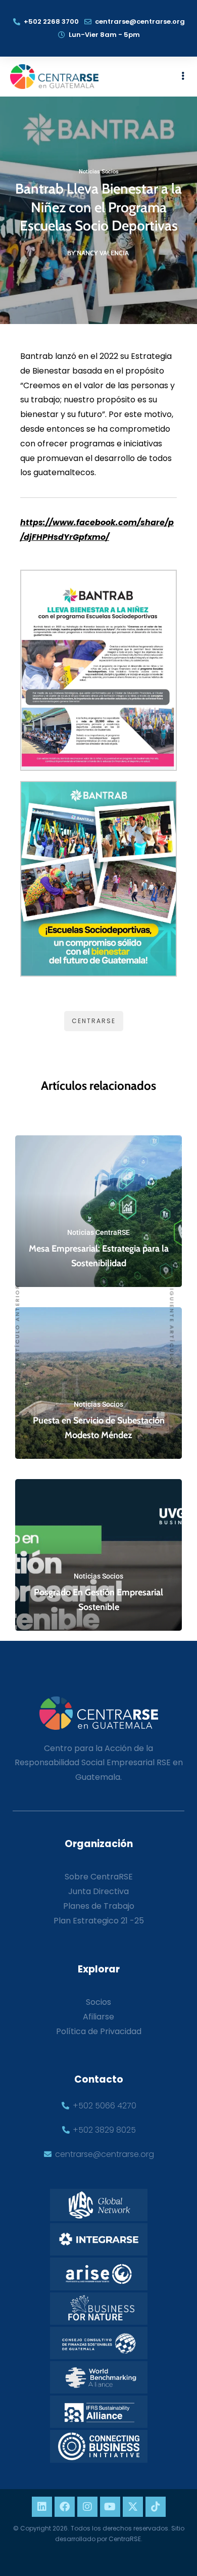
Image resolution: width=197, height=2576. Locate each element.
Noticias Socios (99, 172)
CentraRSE (94, 1021)
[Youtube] (110, 2507)
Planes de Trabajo (99, 1906)
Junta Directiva (98, 1891)
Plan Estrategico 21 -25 (99, 1921)
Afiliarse (98, 2017)
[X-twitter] (133, 2507)
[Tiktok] (156, 2507)
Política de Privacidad (99, 2031)
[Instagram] (87, 2507)
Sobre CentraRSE (99, 1877)
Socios (98, 2002)
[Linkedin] (42, 2507)
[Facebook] (65, 2507)
